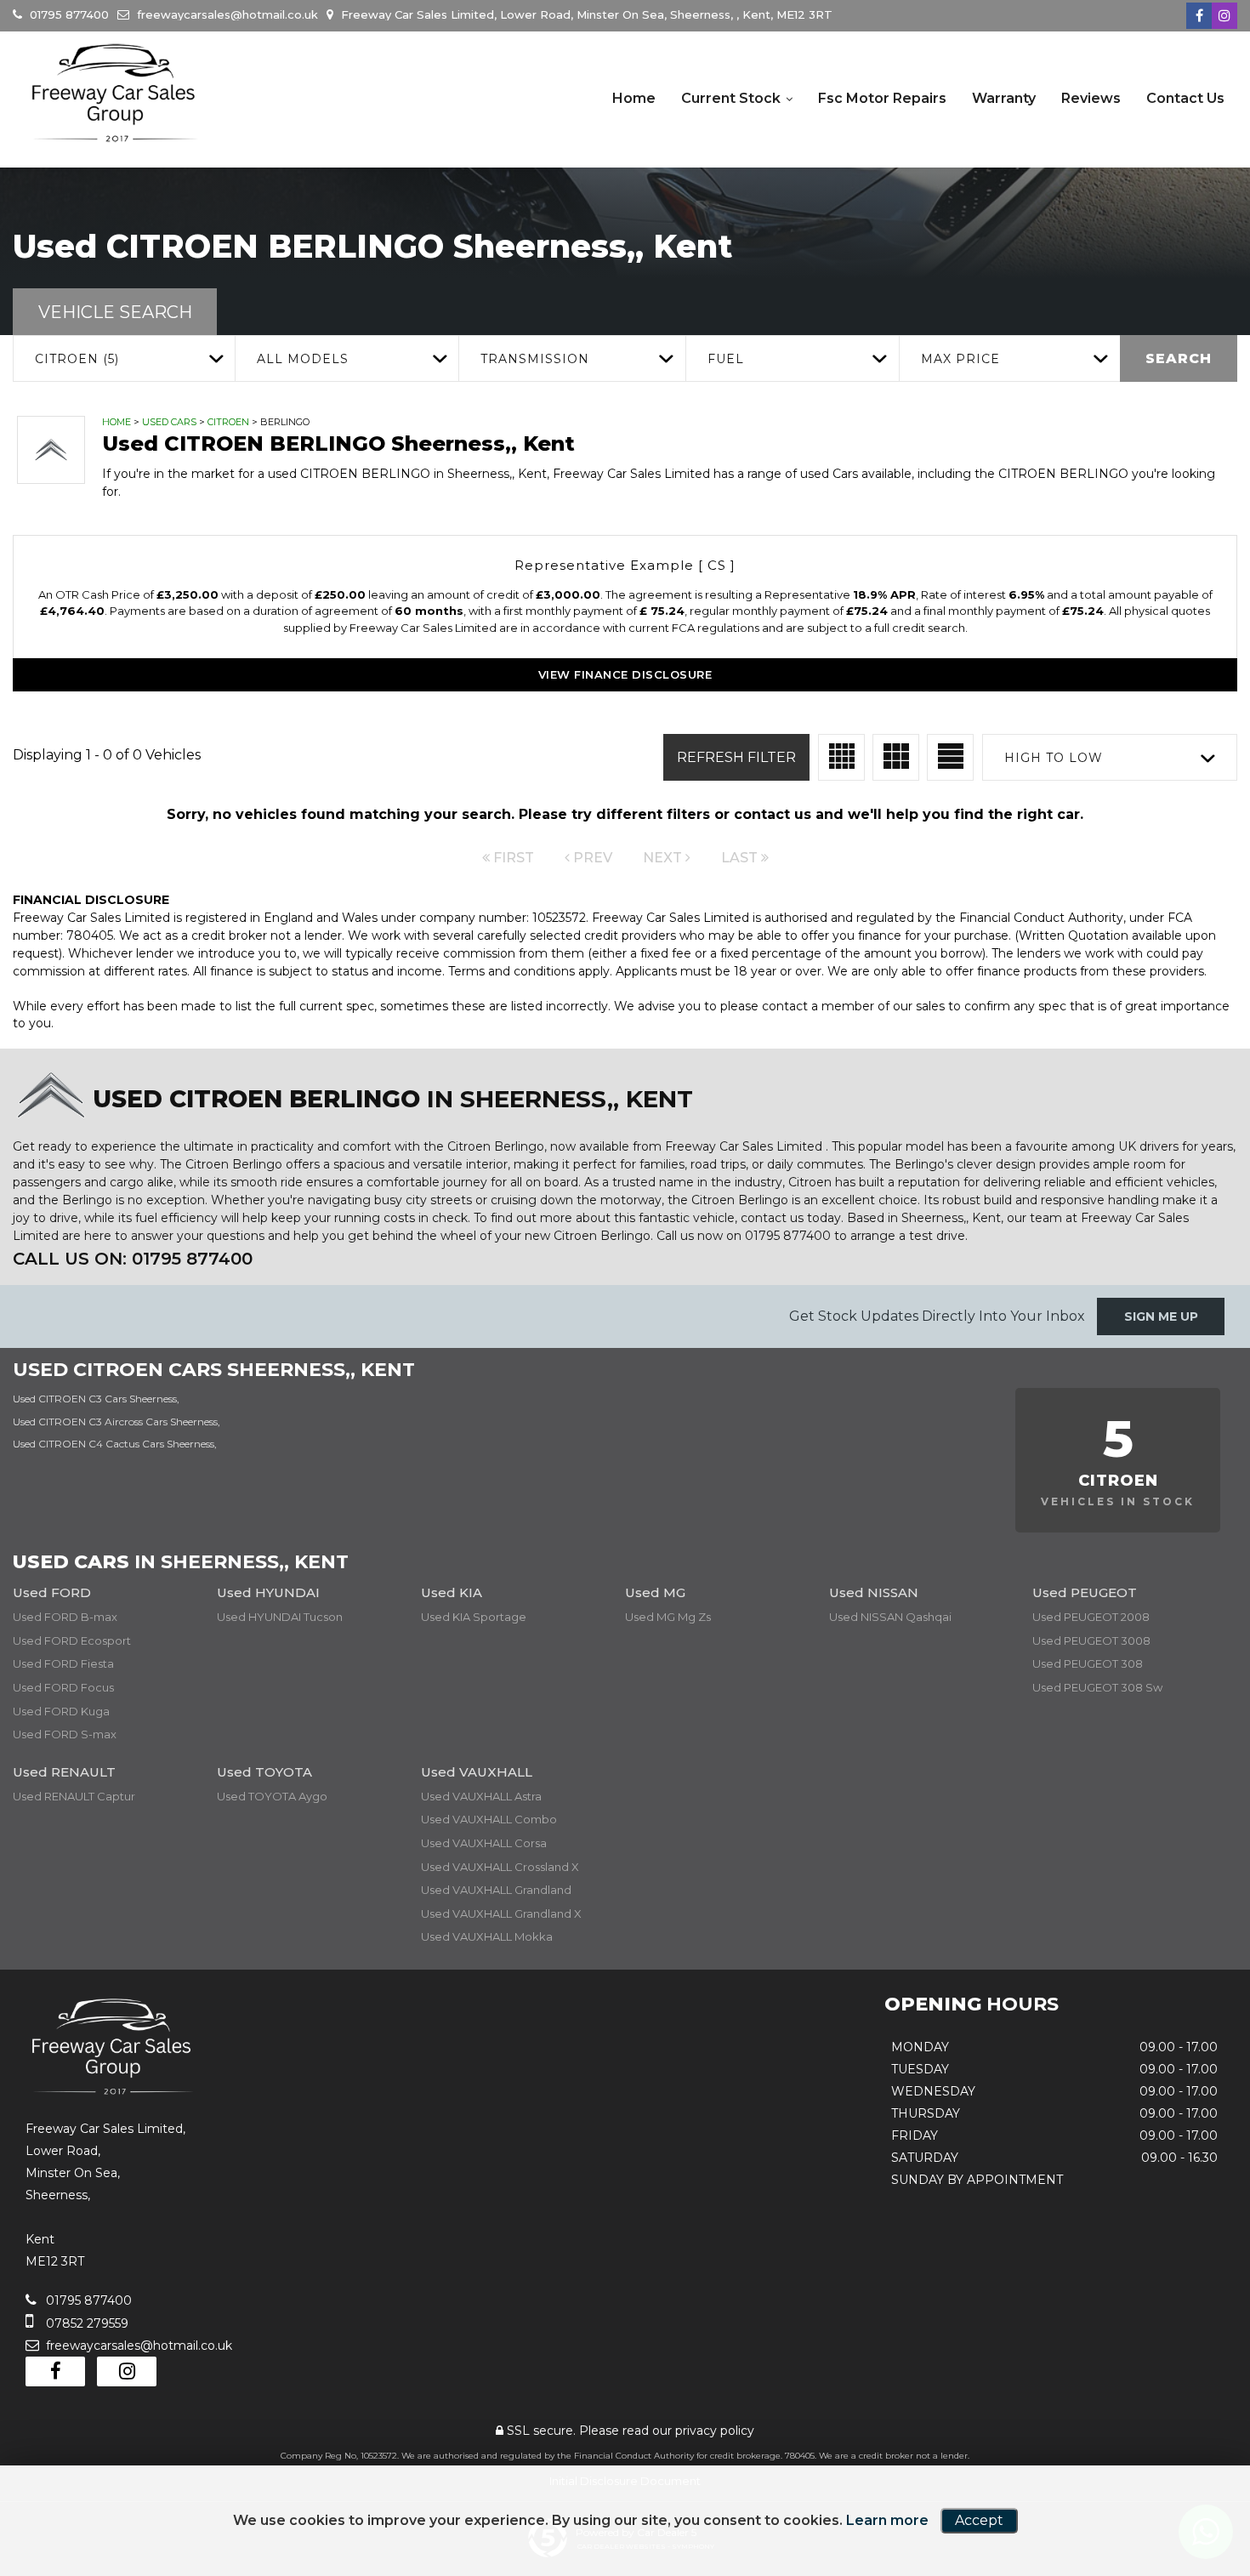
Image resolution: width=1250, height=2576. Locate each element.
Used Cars (169, 422)
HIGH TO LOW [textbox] (1054, 758)
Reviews (1091, 98)
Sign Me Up (1161, 1316)
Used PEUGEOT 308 (1088, 1663)
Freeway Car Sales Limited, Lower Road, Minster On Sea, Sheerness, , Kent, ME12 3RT (585, 14)
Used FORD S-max (65, 1734)
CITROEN (228, 422)
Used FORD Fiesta (63, 1663)
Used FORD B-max (65, 1617)
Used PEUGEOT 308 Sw (1097, 1687)
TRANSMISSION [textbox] (535, 359)
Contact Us (1185, 98)
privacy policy (715, 2431)
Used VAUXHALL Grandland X (501, 1914)
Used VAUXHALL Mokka (487, 1936)
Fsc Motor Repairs (882, 98)
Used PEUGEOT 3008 (1091, 1641)
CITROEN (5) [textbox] (77, 359)
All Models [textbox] (303, 359)
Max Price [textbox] (960, 359)
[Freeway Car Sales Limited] (115, 94)
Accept (979, 2520)
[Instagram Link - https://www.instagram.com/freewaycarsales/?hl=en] (1224, 16)
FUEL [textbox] (726, 359)
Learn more (887, 2520)
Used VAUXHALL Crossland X (500, 1867)
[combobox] (124, 358)
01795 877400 (68, 14)
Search (1179, 358)
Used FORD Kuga (61, 1711)
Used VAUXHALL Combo (489, 1819)
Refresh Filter (736, 757)
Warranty (1004, 98)
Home (634, 98)
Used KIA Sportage (474, 1617)
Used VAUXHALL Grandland (496, 1890)
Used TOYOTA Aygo (272, 1796)
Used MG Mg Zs (668, 1617)
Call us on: (133, 1259)
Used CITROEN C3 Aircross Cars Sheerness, (116, 1422)
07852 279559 (85, 2323)
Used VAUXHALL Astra (481, 1796)
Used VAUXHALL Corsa (484, 1843)
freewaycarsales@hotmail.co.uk (226, 14)
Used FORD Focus (63, 1687)
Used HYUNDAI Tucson (280, 1617)
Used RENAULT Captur (74, 1796)
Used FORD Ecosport (72, 1641)
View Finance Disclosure (625, 674)
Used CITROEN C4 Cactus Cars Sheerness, (115, 1444)
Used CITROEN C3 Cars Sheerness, (96, 1399)
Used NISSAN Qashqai (890, 1617)
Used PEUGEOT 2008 (1091, 1617)
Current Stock (731, 98)
